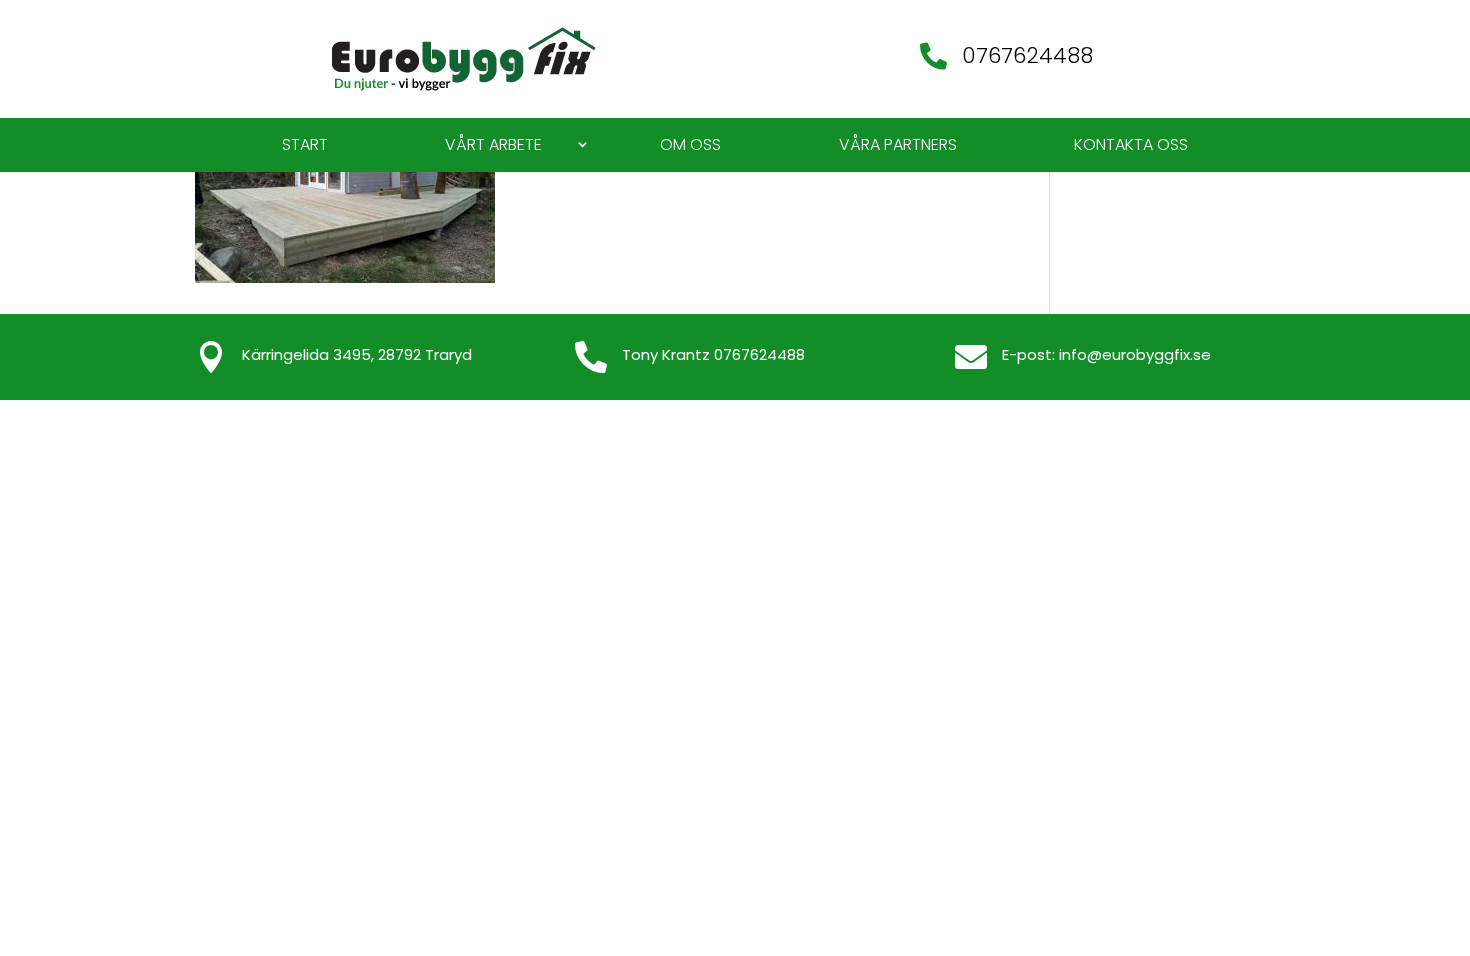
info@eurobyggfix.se (1135, 354)
